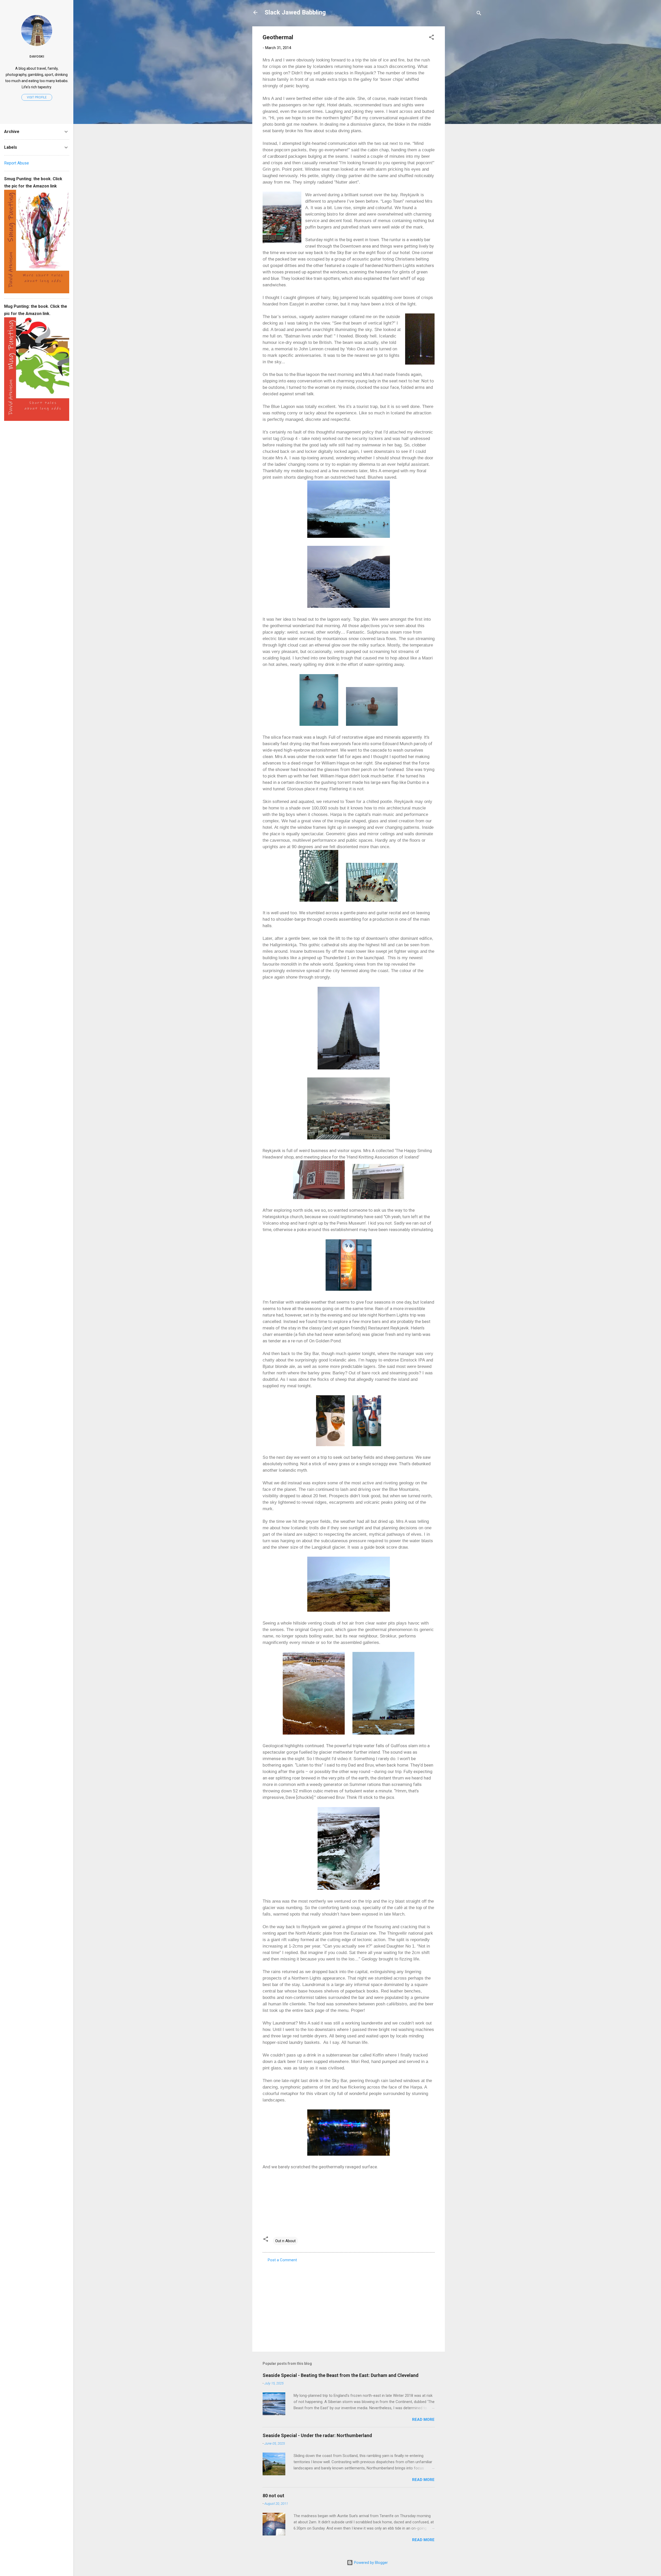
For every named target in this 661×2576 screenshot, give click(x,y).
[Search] (479, 14)
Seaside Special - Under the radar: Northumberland (317, 2435)
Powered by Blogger (370, 2563)
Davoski (37, 56)
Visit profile (37, 97)
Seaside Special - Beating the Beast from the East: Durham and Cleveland (341, 2375)
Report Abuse (17, 163)
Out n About (285, 2241)
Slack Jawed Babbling (295, 12)
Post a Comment (282, 2260)
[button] (431, 38)
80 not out (273, 2496)
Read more (423, 2420)
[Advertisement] (466, 104)
